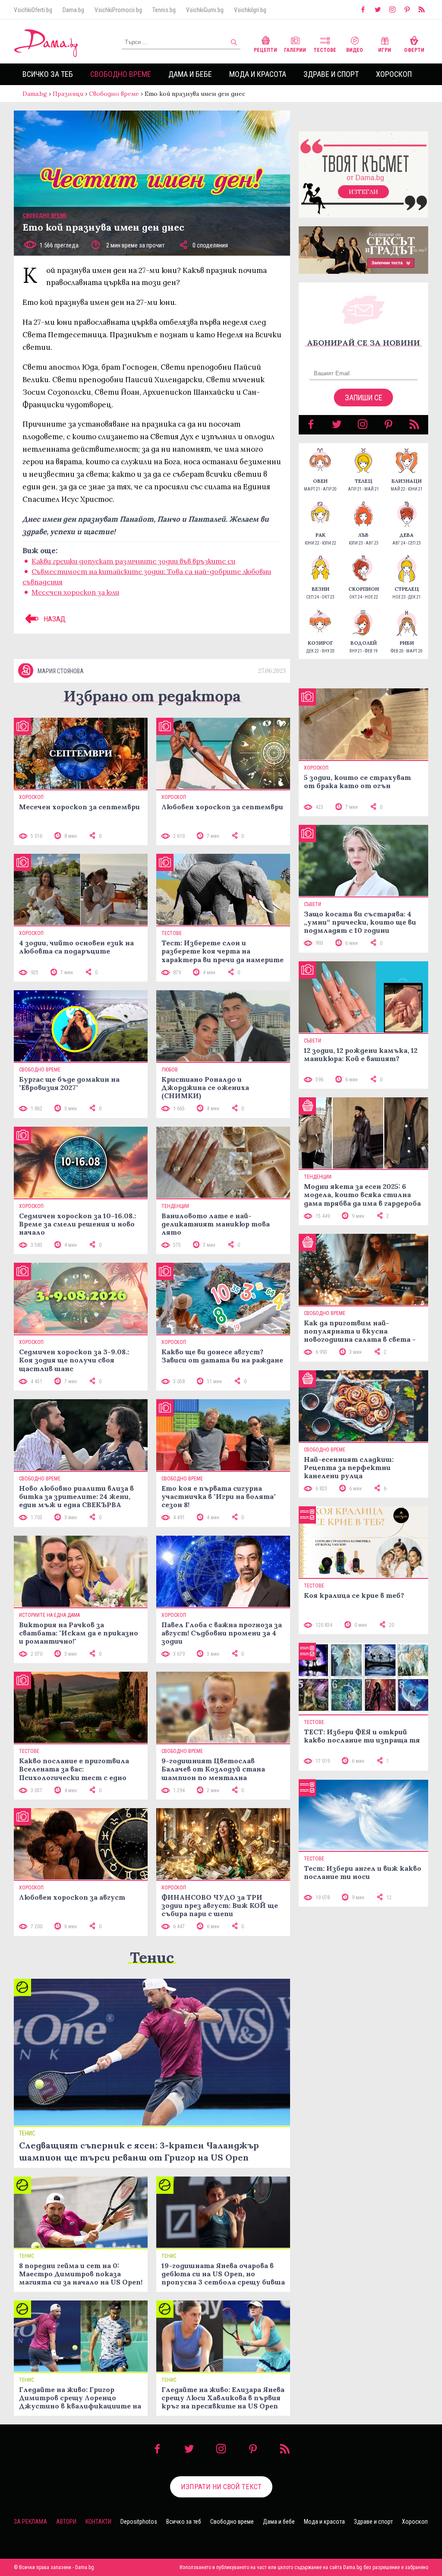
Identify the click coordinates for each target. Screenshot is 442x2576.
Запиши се (364, 398)
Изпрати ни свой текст (221, 2487)
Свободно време (121, 74)
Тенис (152, 1957)
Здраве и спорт (331, 74)
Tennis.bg (164, 10)
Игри (385, 50)
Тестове (325, 50)
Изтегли (363, 192)
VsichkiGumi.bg (205, 10)
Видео (355, 50)
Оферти (414, 50)
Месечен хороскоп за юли (75, 592)
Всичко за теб (48, 74)
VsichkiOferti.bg (33, 10)
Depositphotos (139, 2522)
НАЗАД (54, 619)
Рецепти (265, 50)
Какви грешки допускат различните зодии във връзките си (133, 561)
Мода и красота (258, 74)
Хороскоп (394, 74)
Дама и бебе (190, 74)
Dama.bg (73, 10)
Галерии (295, 50)
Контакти (98, 2522)
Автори (66, 2522)
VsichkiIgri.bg (250, 10)
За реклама (30, 2522)
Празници (68, 94)
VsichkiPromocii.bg (118, 10)
